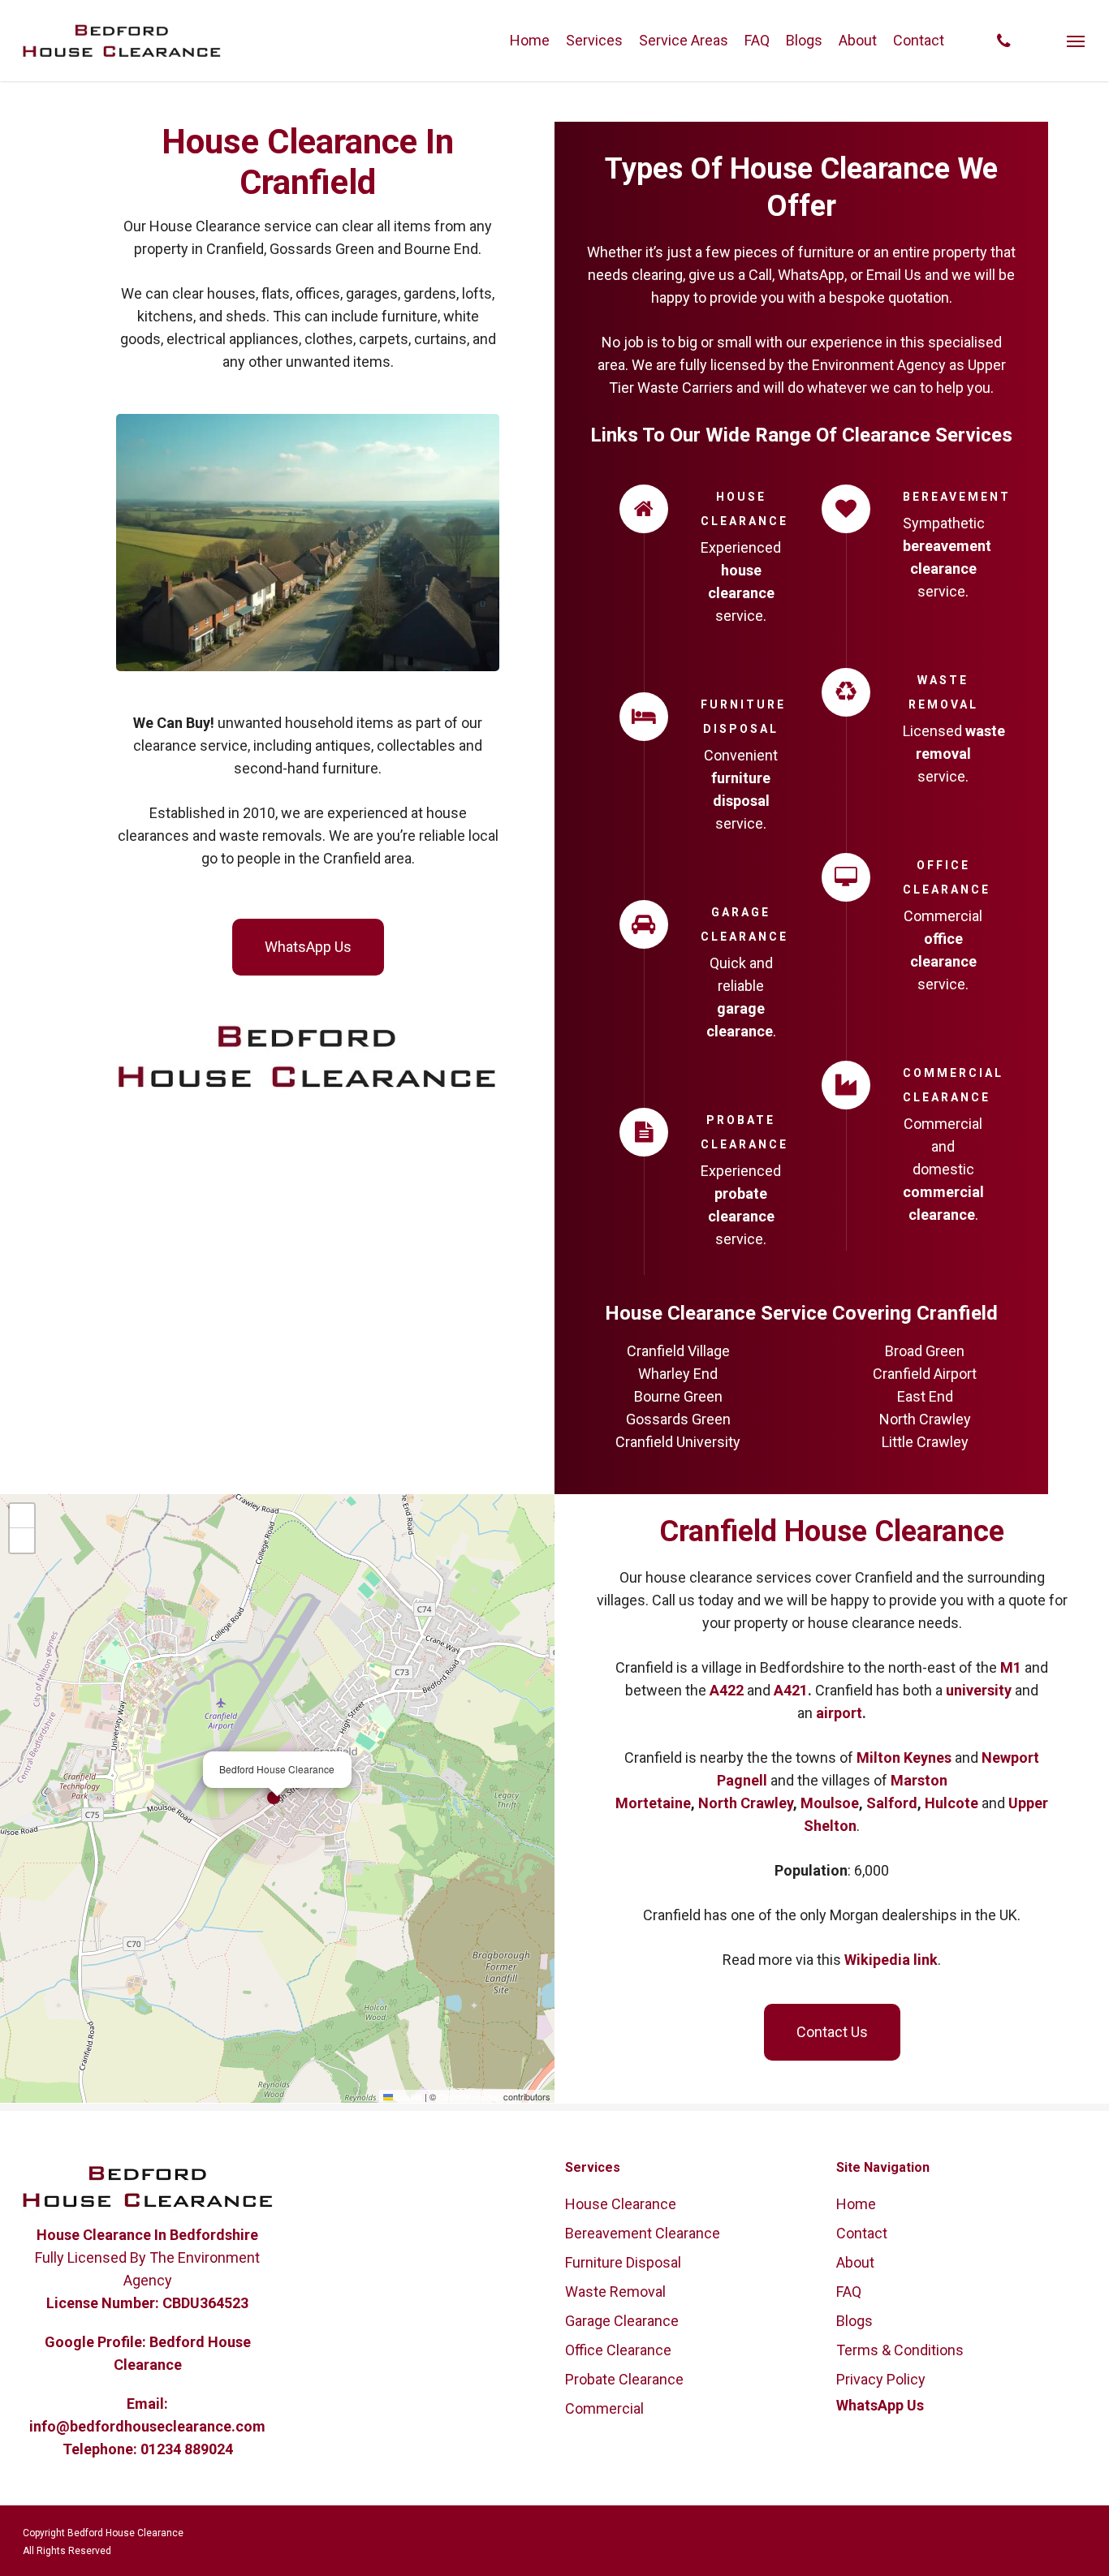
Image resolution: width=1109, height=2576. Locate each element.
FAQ (849, 2292)
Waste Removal (615, 2292)
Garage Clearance (622, 2321)
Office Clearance (618, 2350)
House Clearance (621, 2204)
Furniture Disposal (623, 2262)
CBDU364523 (205, 2303)
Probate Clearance (624, 2379)
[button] (1077, 41)
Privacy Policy (881, 2379)
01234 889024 (187, 2449)
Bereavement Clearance (643, 2233)
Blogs (854, 2321)
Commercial (604, 2408)
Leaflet (408, 2096)
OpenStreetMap (470, 2096)
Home (856, 2204)
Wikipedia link (891, 1960)
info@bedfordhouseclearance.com (147, 2426)
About (855, 2262)
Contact (862, 2233)
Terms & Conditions (900, 2350)
